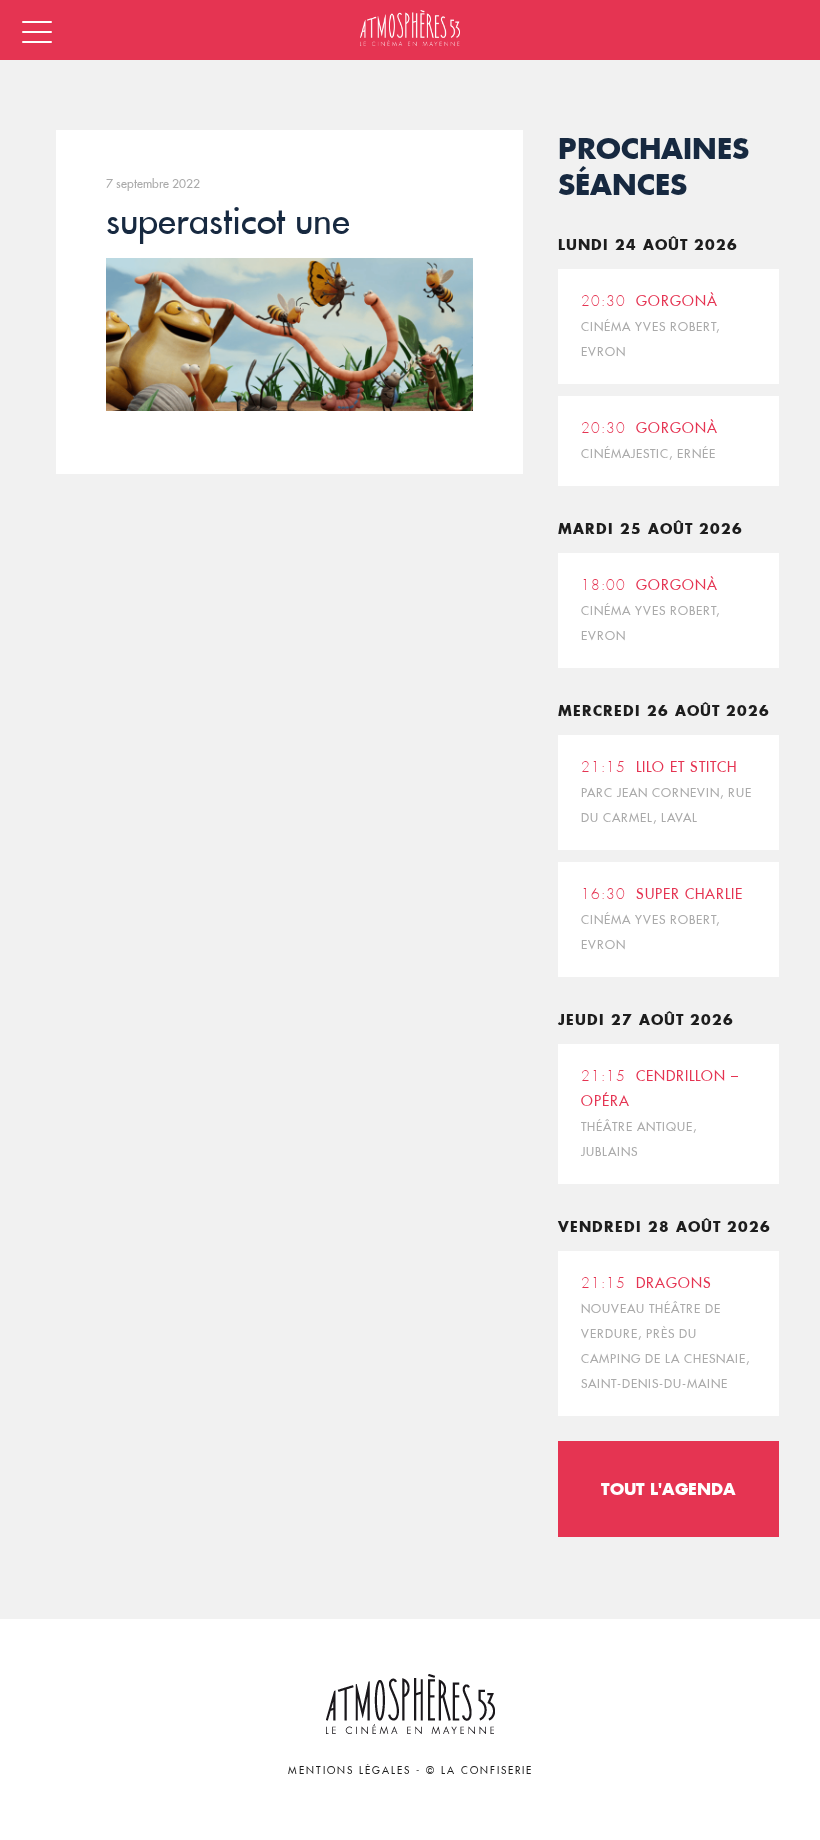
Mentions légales (349, 1770)
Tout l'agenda (668, 1488)
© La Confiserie (479, 1770)
